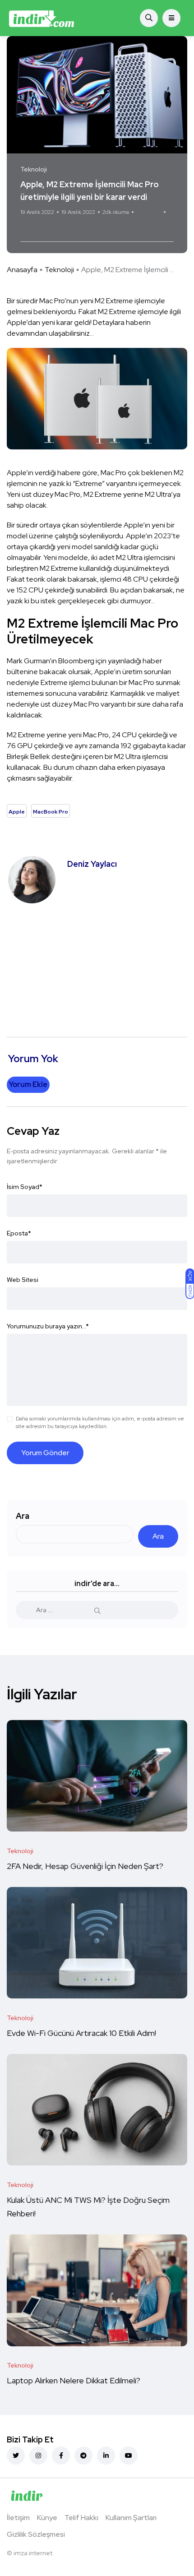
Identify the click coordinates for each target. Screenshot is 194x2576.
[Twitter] (16, 2456)
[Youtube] (129, 2456)
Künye (47, 2518)
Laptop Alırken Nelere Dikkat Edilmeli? (74, 2381)
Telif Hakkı (81, 2518)
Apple (32, 229)
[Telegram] (83, 2456)
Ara (23, 1516)
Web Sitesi (23, 1280)
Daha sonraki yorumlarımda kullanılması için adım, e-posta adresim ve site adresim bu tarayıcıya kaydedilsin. (100, 1422)
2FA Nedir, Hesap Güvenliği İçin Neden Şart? (85, 1866)
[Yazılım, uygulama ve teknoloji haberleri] (42, 18)
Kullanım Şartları (131, 2518)
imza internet (33, 2553)
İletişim (18, 2518)
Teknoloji (59, 270)
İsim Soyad (25, 1187)
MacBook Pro (68, 229)
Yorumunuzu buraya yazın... (48, 1326)
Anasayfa (22, 270)
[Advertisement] (97, 966)
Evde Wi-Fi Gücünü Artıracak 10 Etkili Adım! (81, 2033)
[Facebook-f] (61, 2456)
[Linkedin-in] (106, 2456)
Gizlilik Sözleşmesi (36, 2534)
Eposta (19, 1233)
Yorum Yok (149, 212)
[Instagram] (38, 2456)
